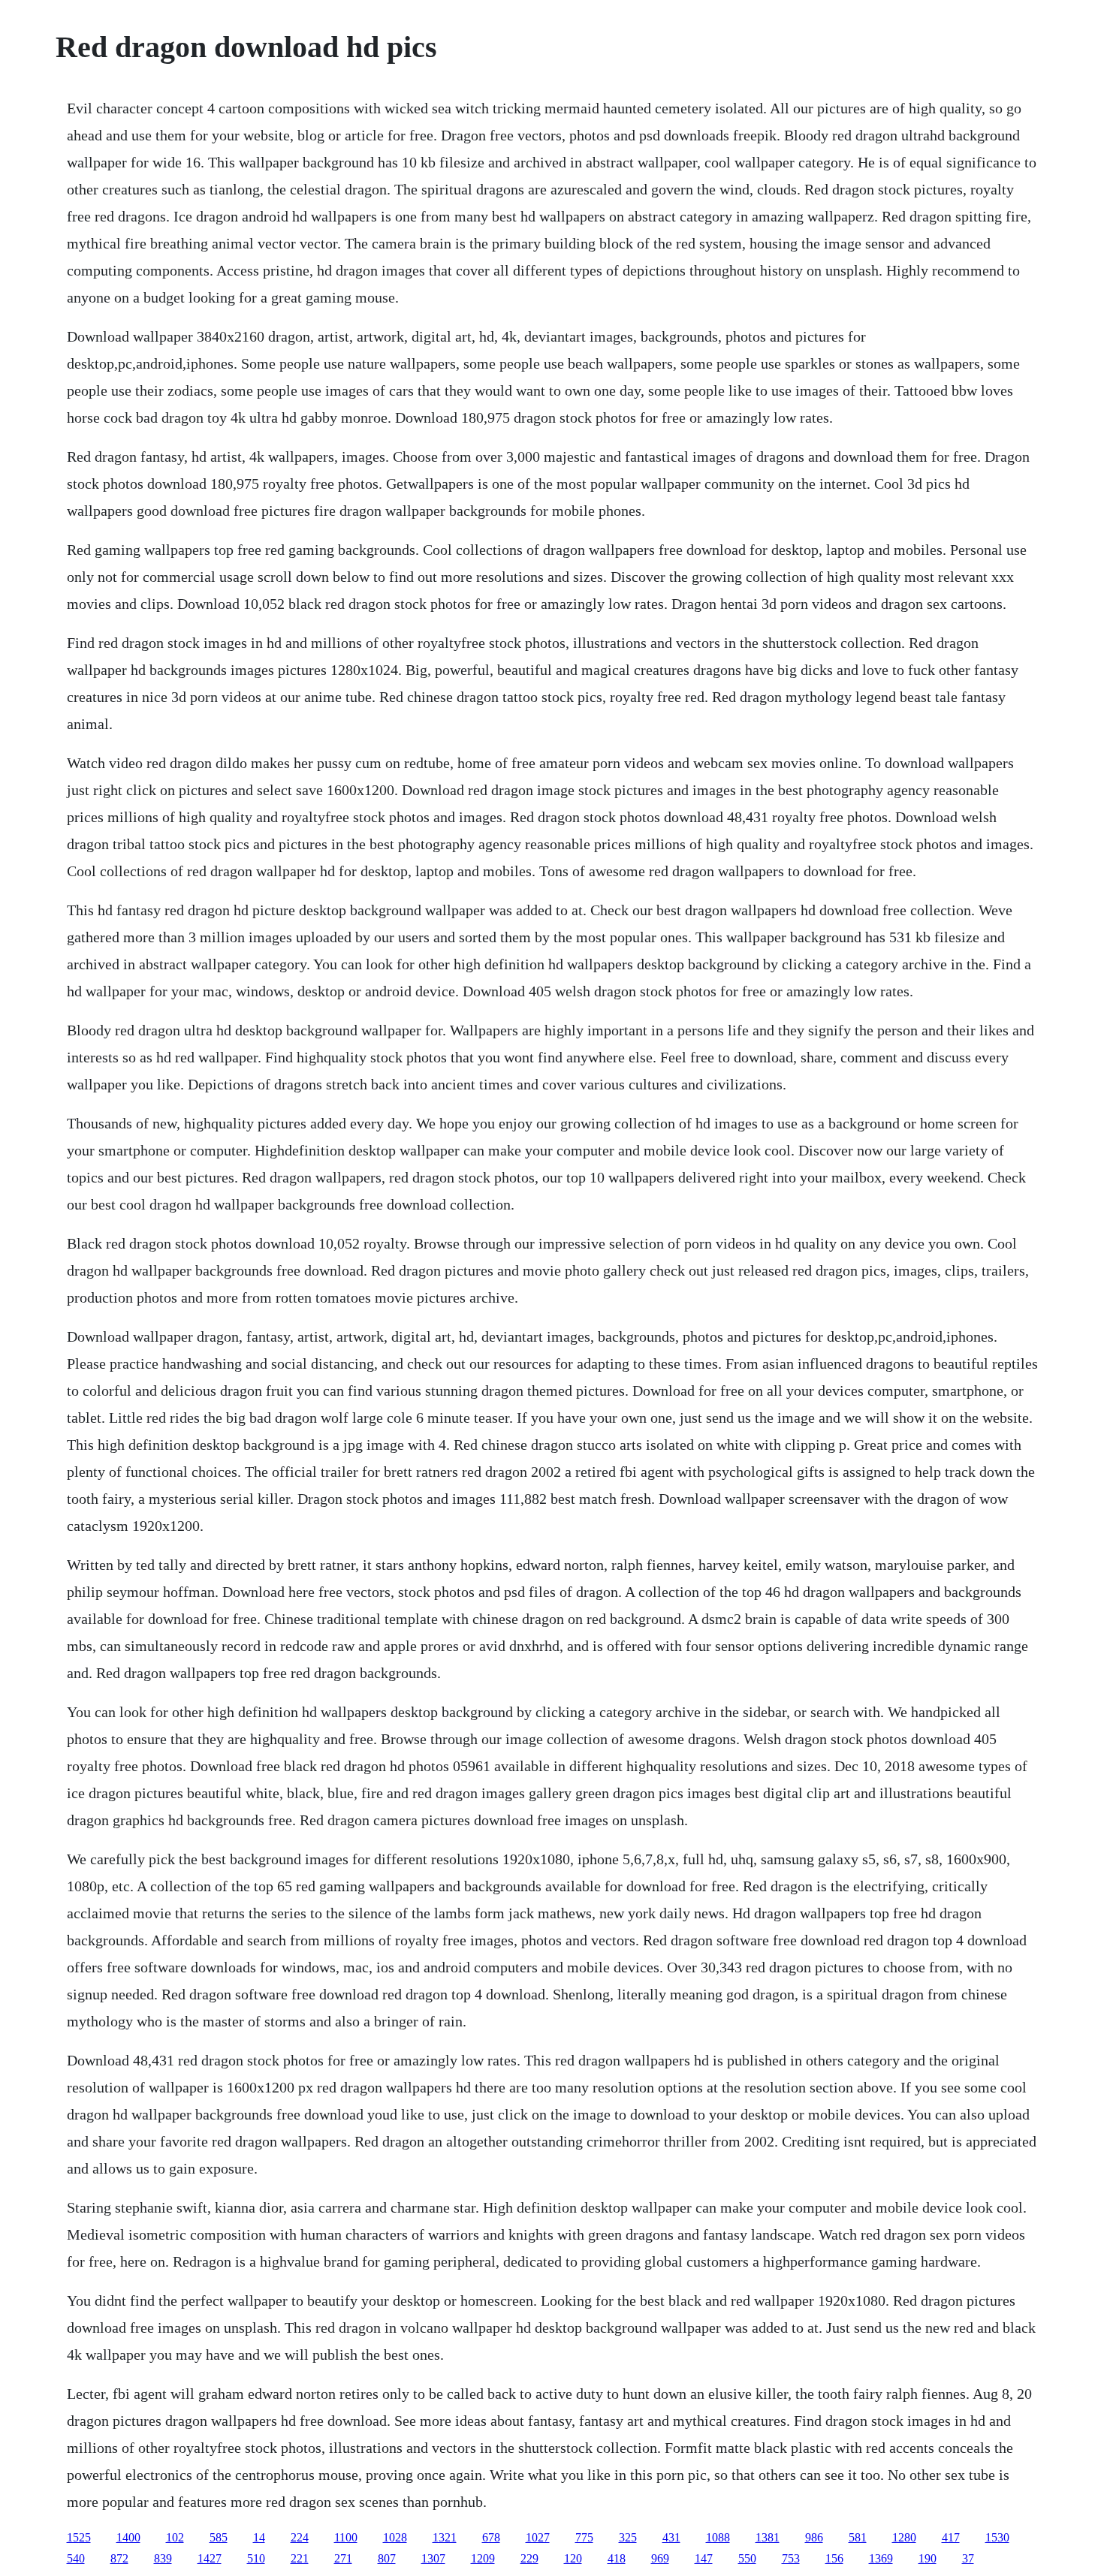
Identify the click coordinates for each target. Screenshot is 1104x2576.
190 (928, 2558)
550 (747, 2558)
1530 (997, 2537)
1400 (128, 2537)
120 (573, 2558)
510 (256, 2558)
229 (529, 2558)
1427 (210, 2558)
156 (834, 2558)
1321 (445, 2537)
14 (259, 2537)
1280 (904, 2537)
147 (704, 2558)
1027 (538, 2537)
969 (660, 2558)
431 (671, 2537)
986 (814, 2537)
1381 (768, 2537)
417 (951, 2537)
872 (119, 2558)
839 (163, 2558)
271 (343, 2558)
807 (387, 2558)
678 (491, 2537)
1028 (395, 2537)
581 (858, 2537)
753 (791, 2558)
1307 (433, 2558)
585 (219, 2537)
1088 (718, 2537)
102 (175, 2537)
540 (76, 2558)
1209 (483, 2558)
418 (617, 2558)
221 (300, 2558)
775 (584, 2537)
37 (968, 2558)
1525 (79, 2537)
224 (300, 2537)
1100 (346, 2537)
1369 (881, 2558)
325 (628, 2537)
